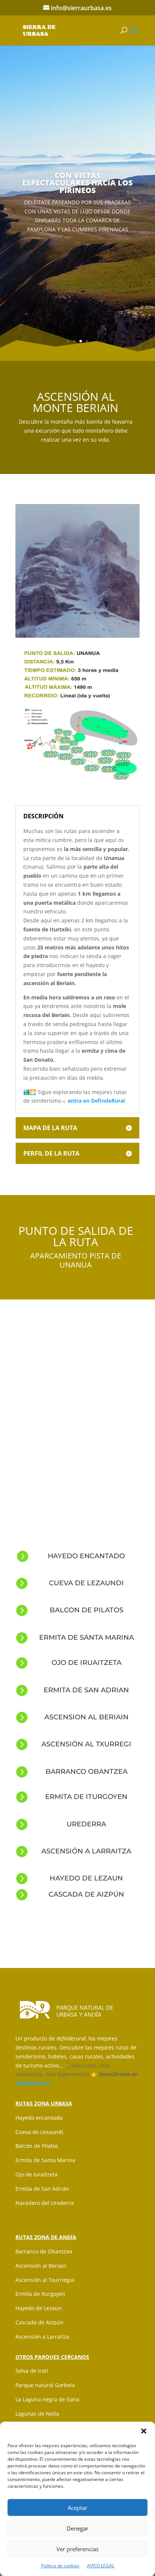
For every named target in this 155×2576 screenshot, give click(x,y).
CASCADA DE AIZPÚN (86, 1894)
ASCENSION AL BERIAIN (87, 1717)
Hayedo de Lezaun (39, 2308)
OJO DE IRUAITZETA (87, 1663)
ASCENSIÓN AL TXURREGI (86, 1744)
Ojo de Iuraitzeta (36, 2174)
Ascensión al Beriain (41, 2266)
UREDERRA (86, 1824)
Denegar (77, 2528)
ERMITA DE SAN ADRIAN (86, 1690)
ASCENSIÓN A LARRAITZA (86, 1851)
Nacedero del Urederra (45, 2203)
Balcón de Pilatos (37, 2146)
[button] (144, 2431)
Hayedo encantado (39, 2118)
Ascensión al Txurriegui (45, 2280)
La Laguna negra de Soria (47, 2399)
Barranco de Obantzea (44, 2251)
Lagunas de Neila (37, 2414)
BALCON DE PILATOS (87, 1610)
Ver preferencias (77, 2549)
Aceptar (77, 2508)
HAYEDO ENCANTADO (86, 1556)
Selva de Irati (32, 2371)
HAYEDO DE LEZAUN (86, 1878)
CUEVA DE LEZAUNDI (86, 1583)
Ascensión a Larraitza (42, 2337)
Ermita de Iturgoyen (40, 2294)
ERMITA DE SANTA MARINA (87, 1637)
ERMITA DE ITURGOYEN (86, 1797)
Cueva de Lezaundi (39, 2132)
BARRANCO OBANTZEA (87, 1772)
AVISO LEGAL (101, 2566)
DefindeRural (32, 2083)
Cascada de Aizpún (40, 2322)
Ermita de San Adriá (41, 2189)
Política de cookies (60, 2566)
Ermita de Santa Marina (45, 2160)
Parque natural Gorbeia (45, 2385)
